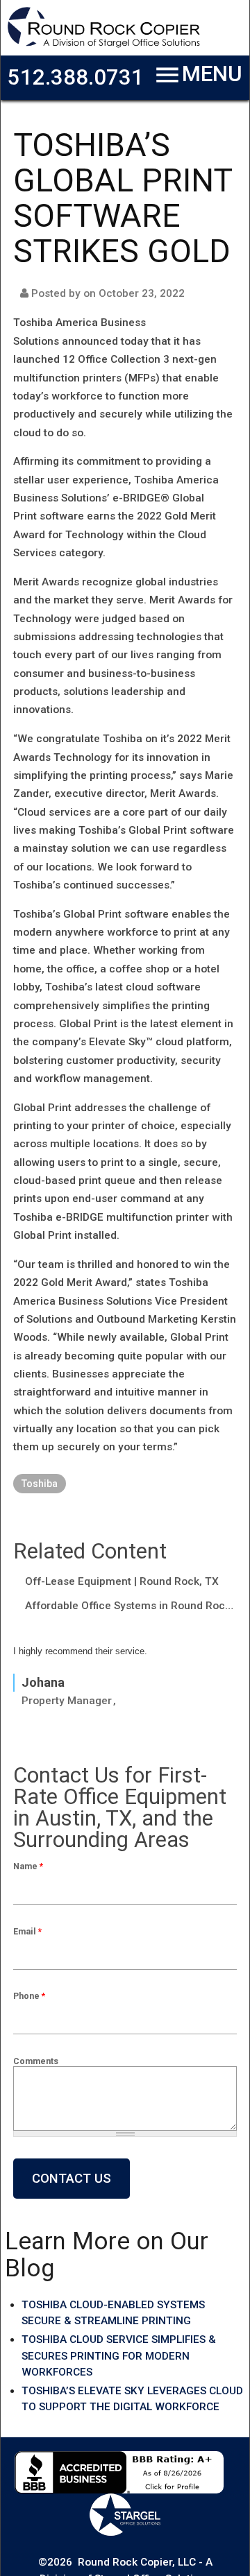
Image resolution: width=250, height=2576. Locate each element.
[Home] (104, 45)
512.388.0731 (76, 77)
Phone (29, 1996)
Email (27, 1931)
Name (28, 1866)
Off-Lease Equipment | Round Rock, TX (122, 1581)
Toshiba (40, 1484)
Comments (36, 2061)
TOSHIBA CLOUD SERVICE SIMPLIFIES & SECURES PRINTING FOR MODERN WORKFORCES (119, 2356)
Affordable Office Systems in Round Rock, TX (131, 1606)
